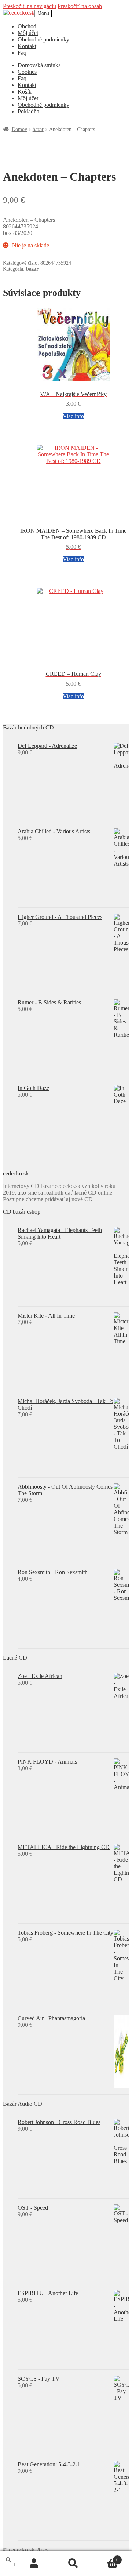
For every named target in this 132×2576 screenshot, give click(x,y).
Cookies (27, 72)
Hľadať (74, 2564)
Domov (19, 129)
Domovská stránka (39, 65)
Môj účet (28, 33)
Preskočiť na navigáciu (30, 6)
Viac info (73, 416)
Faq (22, 53)
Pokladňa (28, 111)
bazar (38, 129)
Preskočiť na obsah (80, 6)
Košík (25, 92)
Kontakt (27, 46)
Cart (105, 2557)
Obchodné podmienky (43, 39)
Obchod (27, 26)
